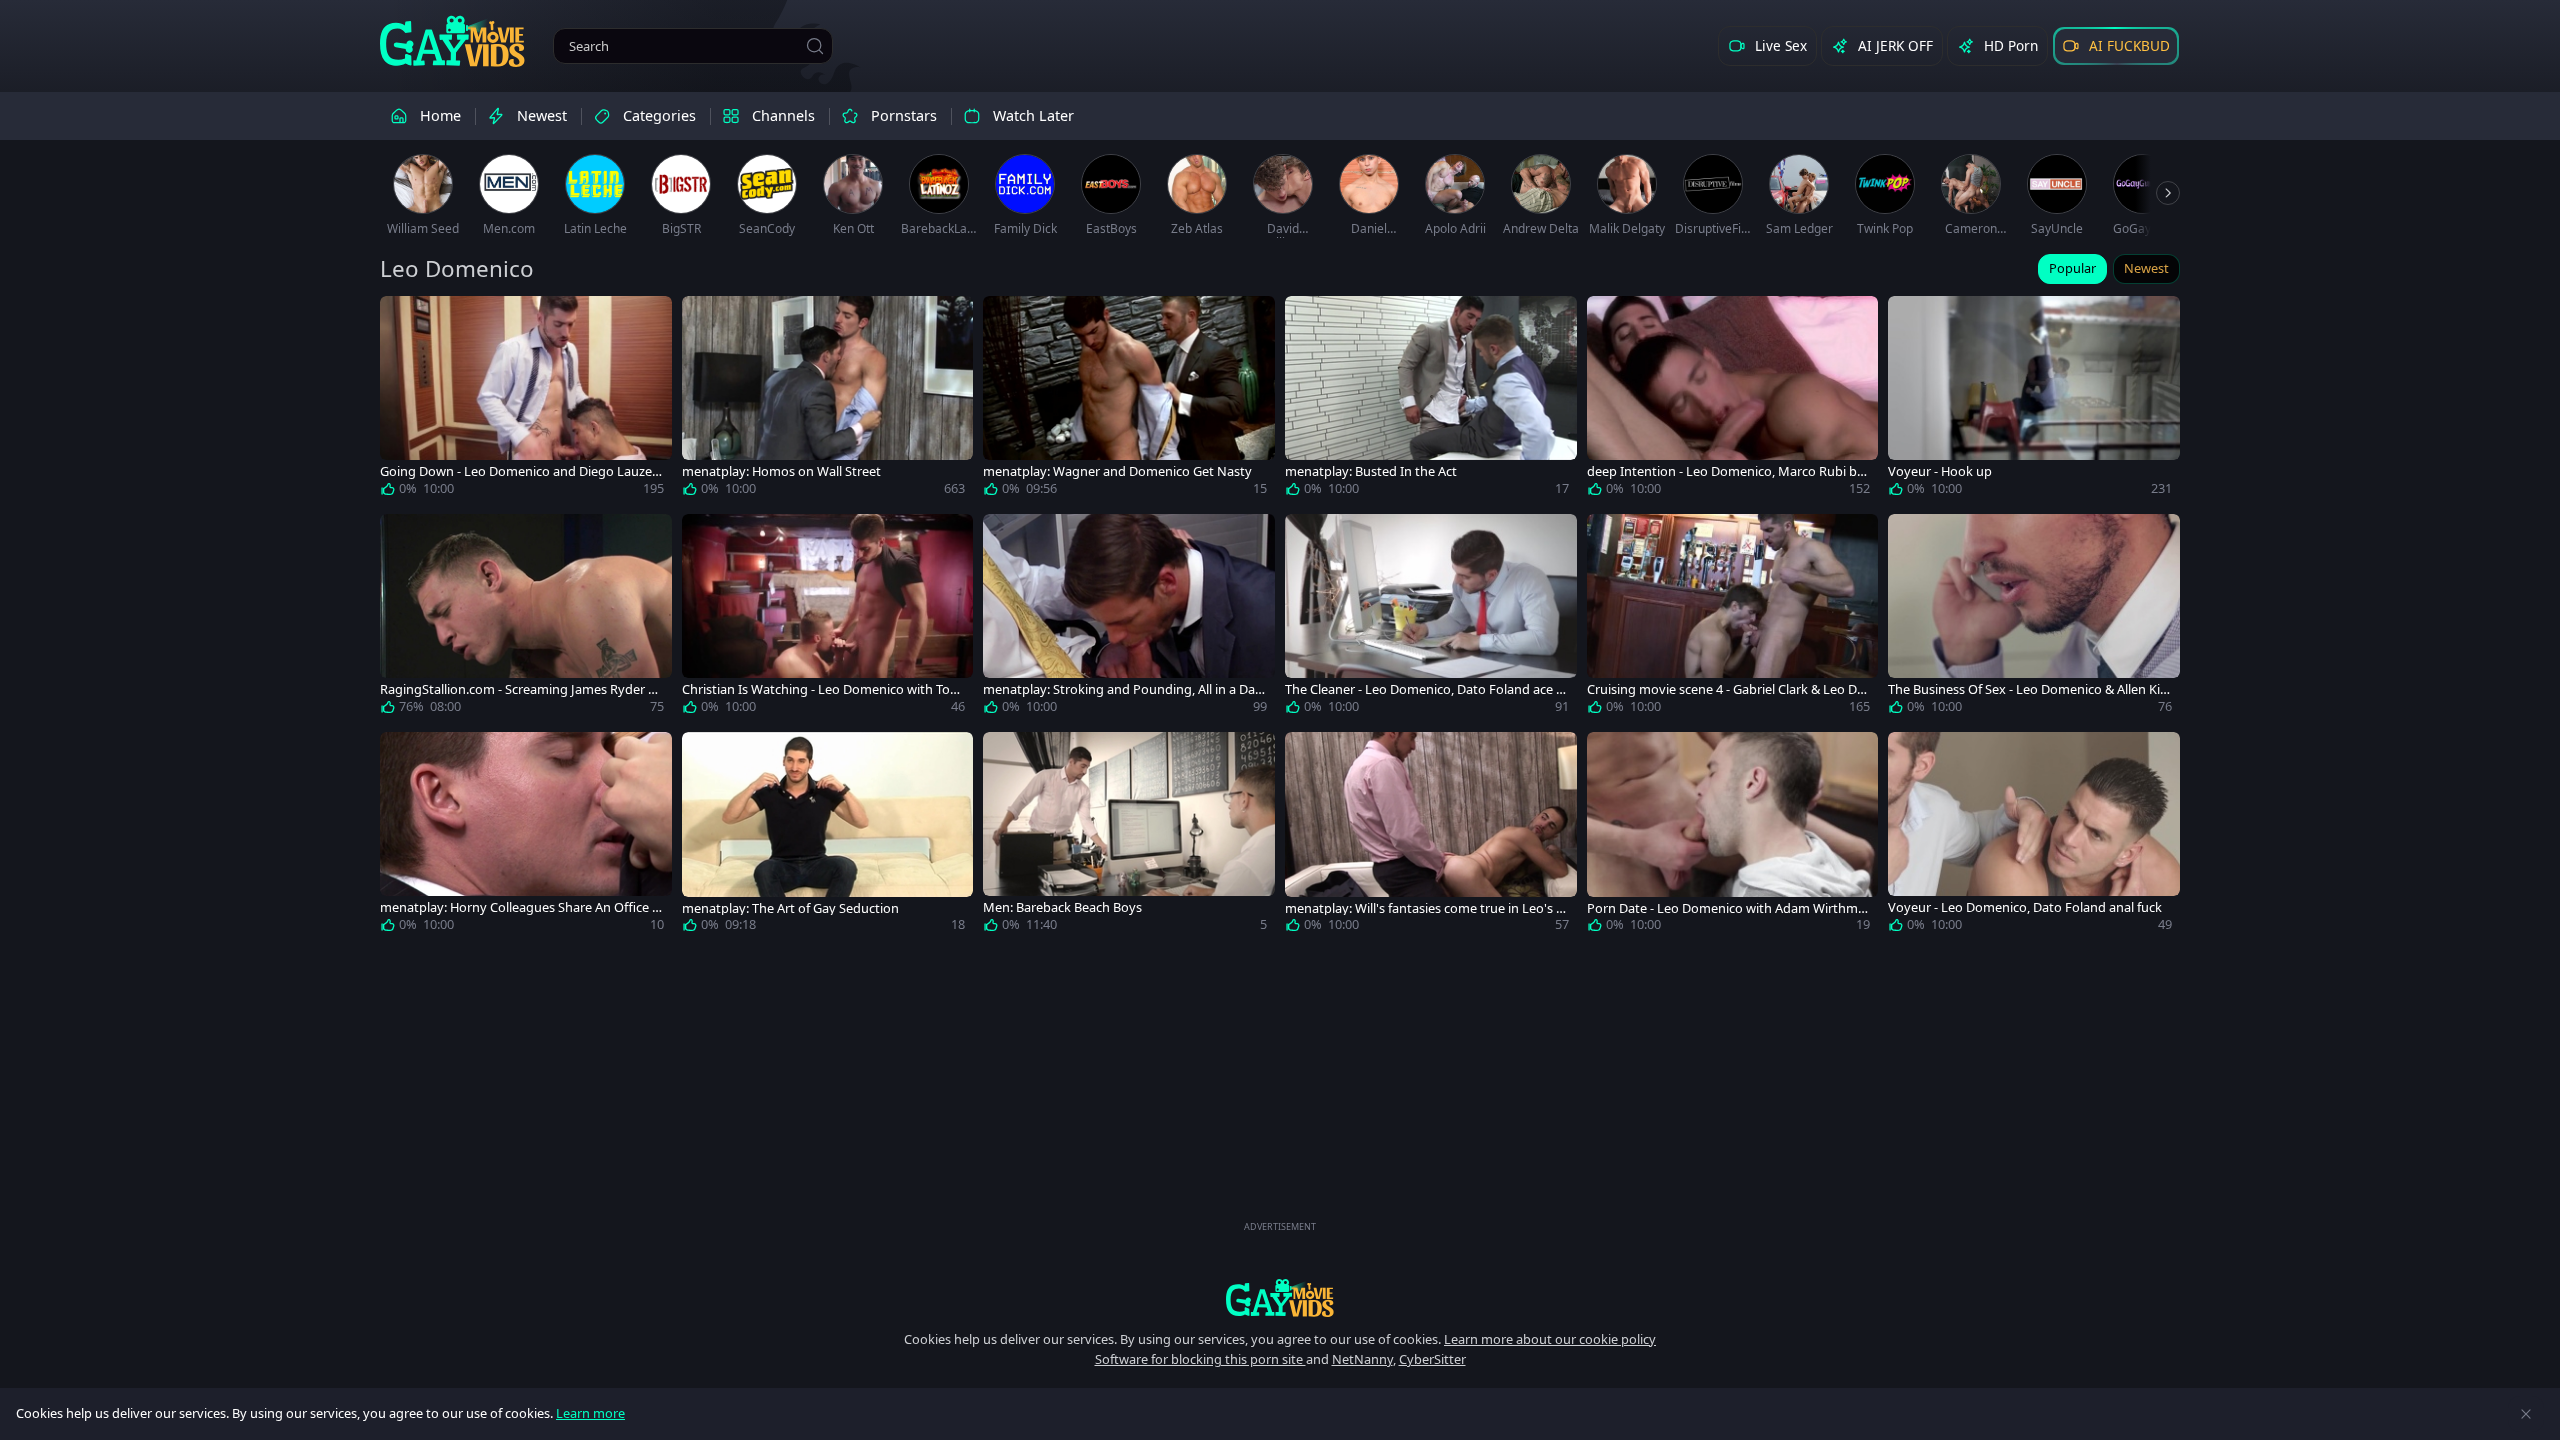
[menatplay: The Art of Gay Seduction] (828, 836)
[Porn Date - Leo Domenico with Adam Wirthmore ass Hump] (1733, 836)
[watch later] (404, 320)
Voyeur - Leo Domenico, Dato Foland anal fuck (2025, 907)
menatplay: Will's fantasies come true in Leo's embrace (1424, 908)
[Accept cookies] (2526, 1414)
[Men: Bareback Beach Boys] (1129, 836)
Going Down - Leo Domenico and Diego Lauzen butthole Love (520, 471)
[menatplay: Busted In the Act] (1431, 400)
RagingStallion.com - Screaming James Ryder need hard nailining (521, 689)
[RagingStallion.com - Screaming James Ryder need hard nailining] (526, 618)
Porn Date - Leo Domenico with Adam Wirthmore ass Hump (1726, 908)
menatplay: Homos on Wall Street (781, 471)
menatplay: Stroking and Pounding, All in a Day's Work (1119, 689)
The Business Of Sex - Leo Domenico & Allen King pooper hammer (2028, 689)
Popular (2072, 268)
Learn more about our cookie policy (1550, 1339)
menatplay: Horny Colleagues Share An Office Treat (521, 907)
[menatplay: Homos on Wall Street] (828, 400)
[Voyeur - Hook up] (2034, 400)
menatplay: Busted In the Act (1371, 471)
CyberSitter (1432, 1359)
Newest (2146, 268)
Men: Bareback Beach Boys (1062, 907)
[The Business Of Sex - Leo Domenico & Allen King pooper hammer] (2034, 618)
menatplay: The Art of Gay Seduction (790, 908)
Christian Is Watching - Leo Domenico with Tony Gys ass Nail (823, 689)
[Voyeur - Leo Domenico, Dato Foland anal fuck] (2034, 836)
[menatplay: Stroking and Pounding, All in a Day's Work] (1129, 618)
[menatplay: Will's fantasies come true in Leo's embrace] (1431, 836)
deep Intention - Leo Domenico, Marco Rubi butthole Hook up (1728, 471)
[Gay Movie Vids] (452, 40)
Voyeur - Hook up (1940, 471)
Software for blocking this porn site (1200, 1359)
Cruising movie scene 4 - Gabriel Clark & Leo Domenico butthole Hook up (1726, 689)
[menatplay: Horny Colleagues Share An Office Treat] (526, 836)
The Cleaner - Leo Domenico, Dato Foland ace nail (1424, 689)
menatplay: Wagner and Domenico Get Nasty (1117, 471)
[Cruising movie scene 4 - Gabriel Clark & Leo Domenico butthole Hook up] (1733, 618)
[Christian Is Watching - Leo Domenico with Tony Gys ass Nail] (828, 618)
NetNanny (1362, 1359)
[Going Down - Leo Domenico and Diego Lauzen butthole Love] (526, 400)
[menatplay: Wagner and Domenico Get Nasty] (1129, 400)
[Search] (815, 46)
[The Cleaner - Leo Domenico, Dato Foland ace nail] (1431, 618)
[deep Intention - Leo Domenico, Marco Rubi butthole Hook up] (1733, 400)
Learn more (590, 1413)
